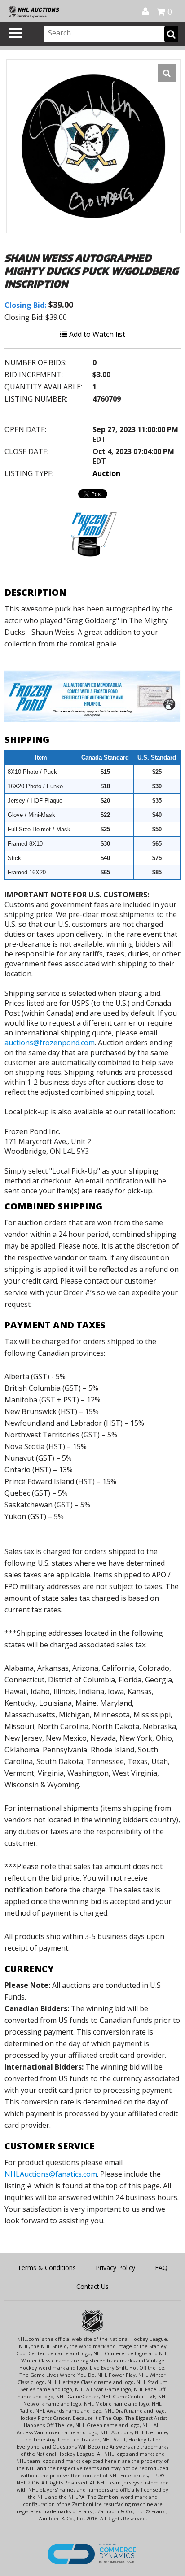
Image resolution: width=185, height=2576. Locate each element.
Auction (106, 473)
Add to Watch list (96, 334)
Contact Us (92, 2286)
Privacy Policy (115, 2268)
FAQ (161, 2268)
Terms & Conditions (47, 2268)
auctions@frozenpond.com (50, 1043)
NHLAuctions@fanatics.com (51, 2174)
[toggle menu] (16, 33)
